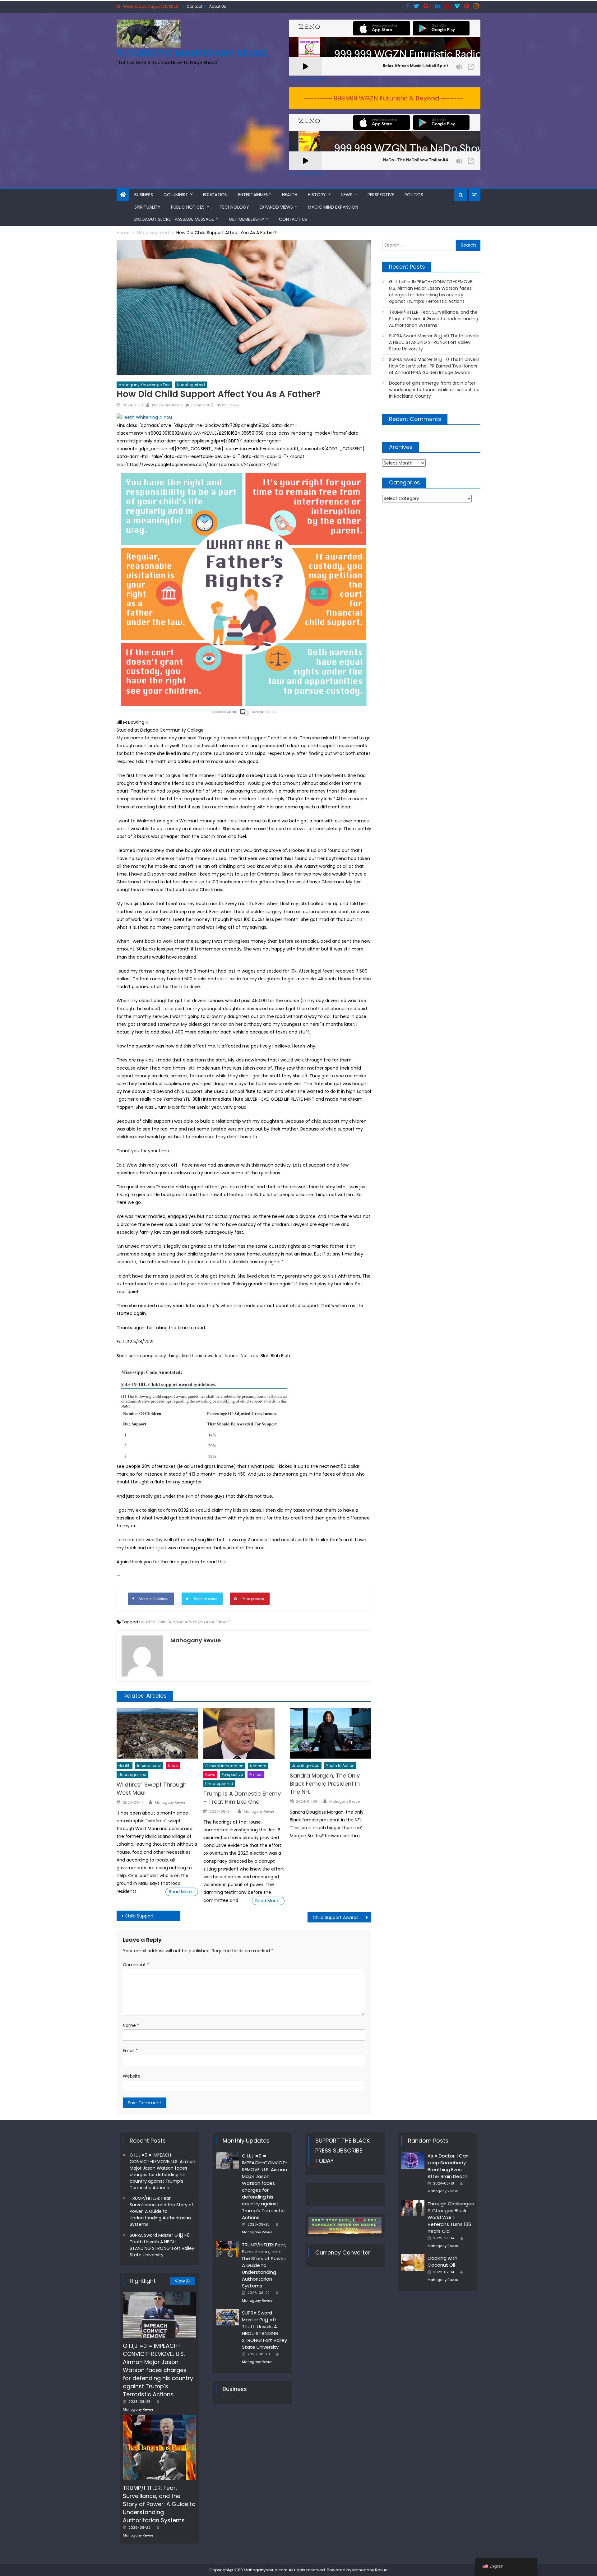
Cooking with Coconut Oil (442, 2262)
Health (290, 195)
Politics (414, 195)
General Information (224, 1766)
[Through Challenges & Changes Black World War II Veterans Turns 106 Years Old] (413, 2208)
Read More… (182, 1892)
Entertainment (255, 195)
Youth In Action (340, 1766)
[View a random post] (474, 195)
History (317, 195)
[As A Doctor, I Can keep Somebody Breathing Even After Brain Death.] (413, 2160)
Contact (194, 6)
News (347, 195)
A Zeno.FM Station (307, 80)
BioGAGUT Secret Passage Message (174, 219)
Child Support (139, 1916)
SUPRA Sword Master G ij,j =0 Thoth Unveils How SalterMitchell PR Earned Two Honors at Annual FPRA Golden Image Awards (434, 366)
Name (131, 2025)
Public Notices (188, 207)
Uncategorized (191, 385)
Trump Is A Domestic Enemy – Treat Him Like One (242, 1798)
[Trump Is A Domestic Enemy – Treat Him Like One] (244, 1733)
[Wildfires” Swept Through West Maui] (157, 1733)
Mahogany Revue (167, 405)
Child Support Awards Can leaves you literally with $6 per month (342, 1917)
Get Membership (246, 219)
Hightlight (143, 2281)
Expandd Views (276, 207)
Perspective (381, 195)
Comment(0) (202, 405)
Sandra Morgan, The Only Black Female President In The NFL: (325, 1784)
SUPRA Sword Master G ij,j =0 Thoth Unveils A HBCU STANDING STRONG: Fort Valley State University (434, 342)
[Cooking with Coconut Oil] (413, 2263)
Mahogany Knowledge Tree (144, 385)
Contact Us (293, 219)
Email (130, 2051)
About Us (218, 6)
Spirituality (147, 207)
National (258, 1766)
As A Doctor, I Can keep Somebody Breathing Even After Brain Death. (448, 2166)
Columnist (176, 195)
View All (183, 2281)
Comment (136, 1965)
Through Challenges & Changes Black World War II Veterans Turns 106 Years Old (451, 2217)
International (149, 1766)
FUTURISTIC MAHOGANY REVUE (192, 53)
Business (144, 195)
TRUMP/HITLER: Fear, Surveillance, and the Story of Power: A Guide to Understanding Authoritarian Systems (434, 319)
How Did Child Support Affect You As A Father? (185, 1622)
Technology (234, 207)
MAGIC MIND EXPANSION (333, 207)
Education (215, 195)
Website (132, 2076)
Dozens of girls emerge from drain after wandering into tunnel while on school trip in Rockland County (434, 390)
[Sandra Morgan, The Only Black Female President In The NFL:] (331, 1733)
